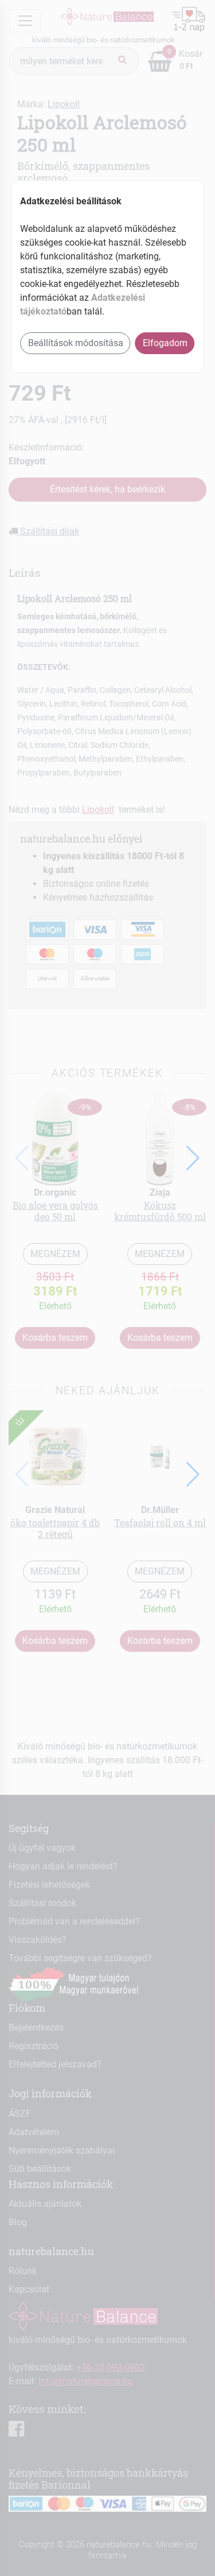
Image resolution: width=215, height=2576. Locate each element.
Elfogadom (165, 343)
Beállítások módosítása (76, 343)
